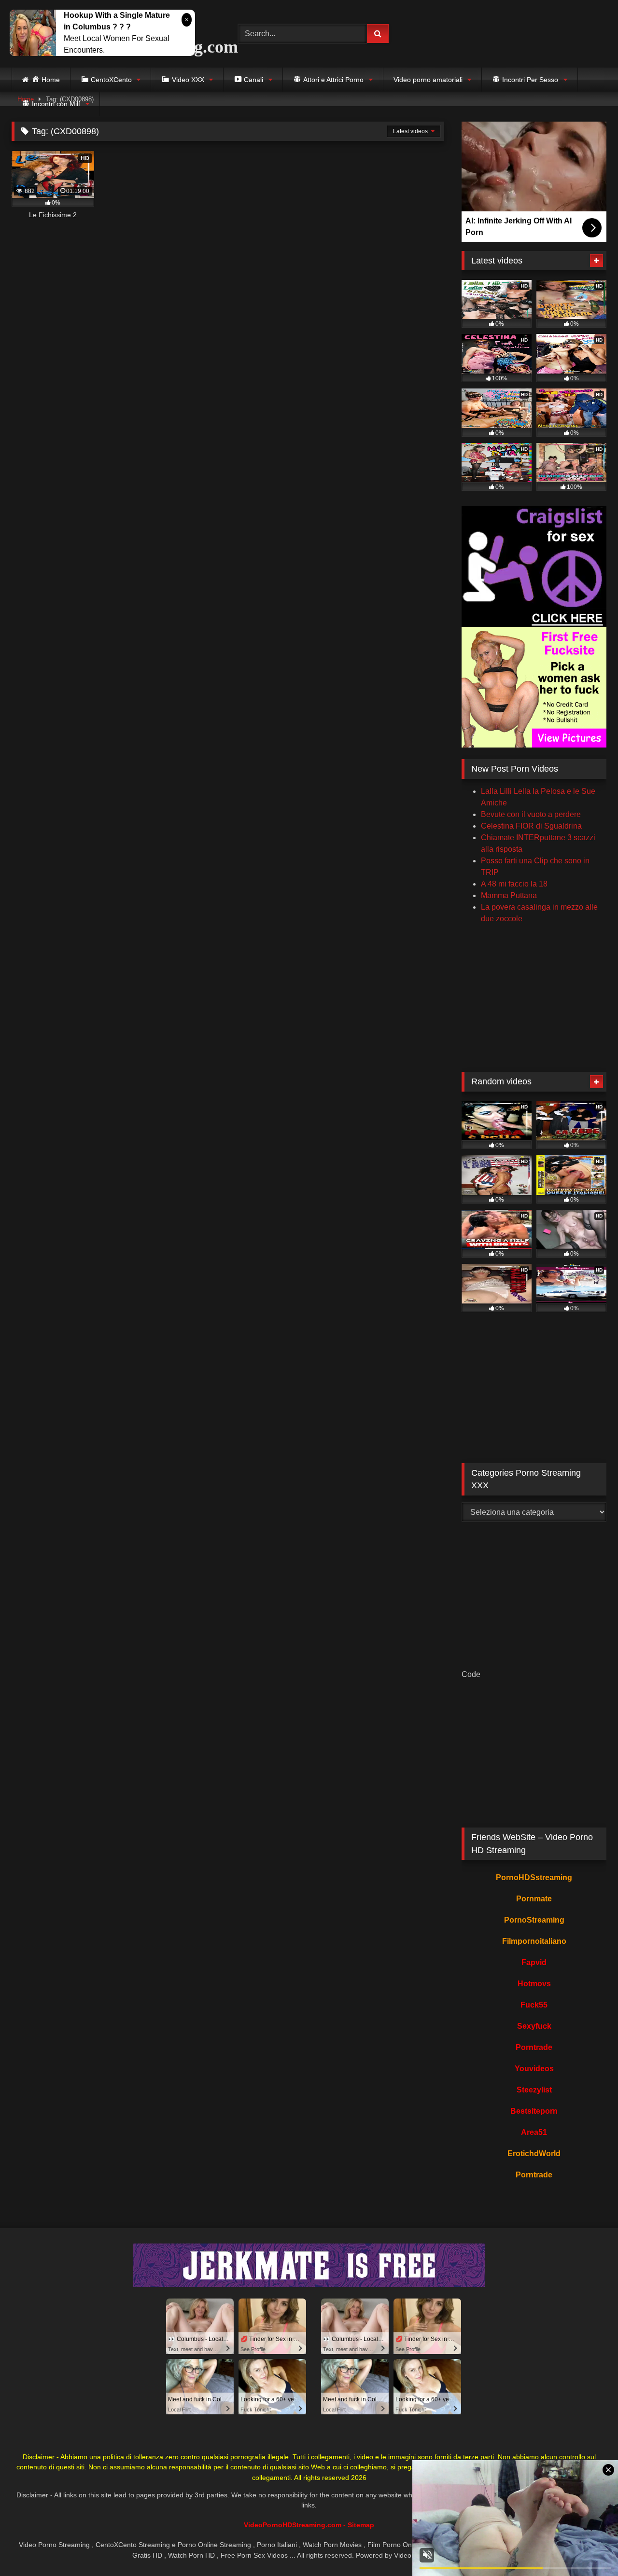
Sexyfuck (534, 2026)
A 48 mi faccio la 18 (514, 884)
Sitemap (361, 2525)
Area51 (534, 2132)
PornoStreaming (534, 1920)
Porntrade (534, 2047)
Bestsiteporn (534, 2111)
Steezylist (534, 2090)
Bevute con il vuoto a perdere (531, 814)
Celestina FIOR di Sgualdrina (531, 826)
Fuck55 (534, 2005)
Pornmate (534, 1899)
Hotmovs (534, 1984)
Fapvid (534, 1962)
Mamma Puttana (509, 895)
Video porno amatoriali (428, 80)
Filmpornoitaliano (534, 1941)
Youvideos (534, 2069)
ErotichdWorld (534, 2154)
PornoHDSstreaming (534, 1877)
